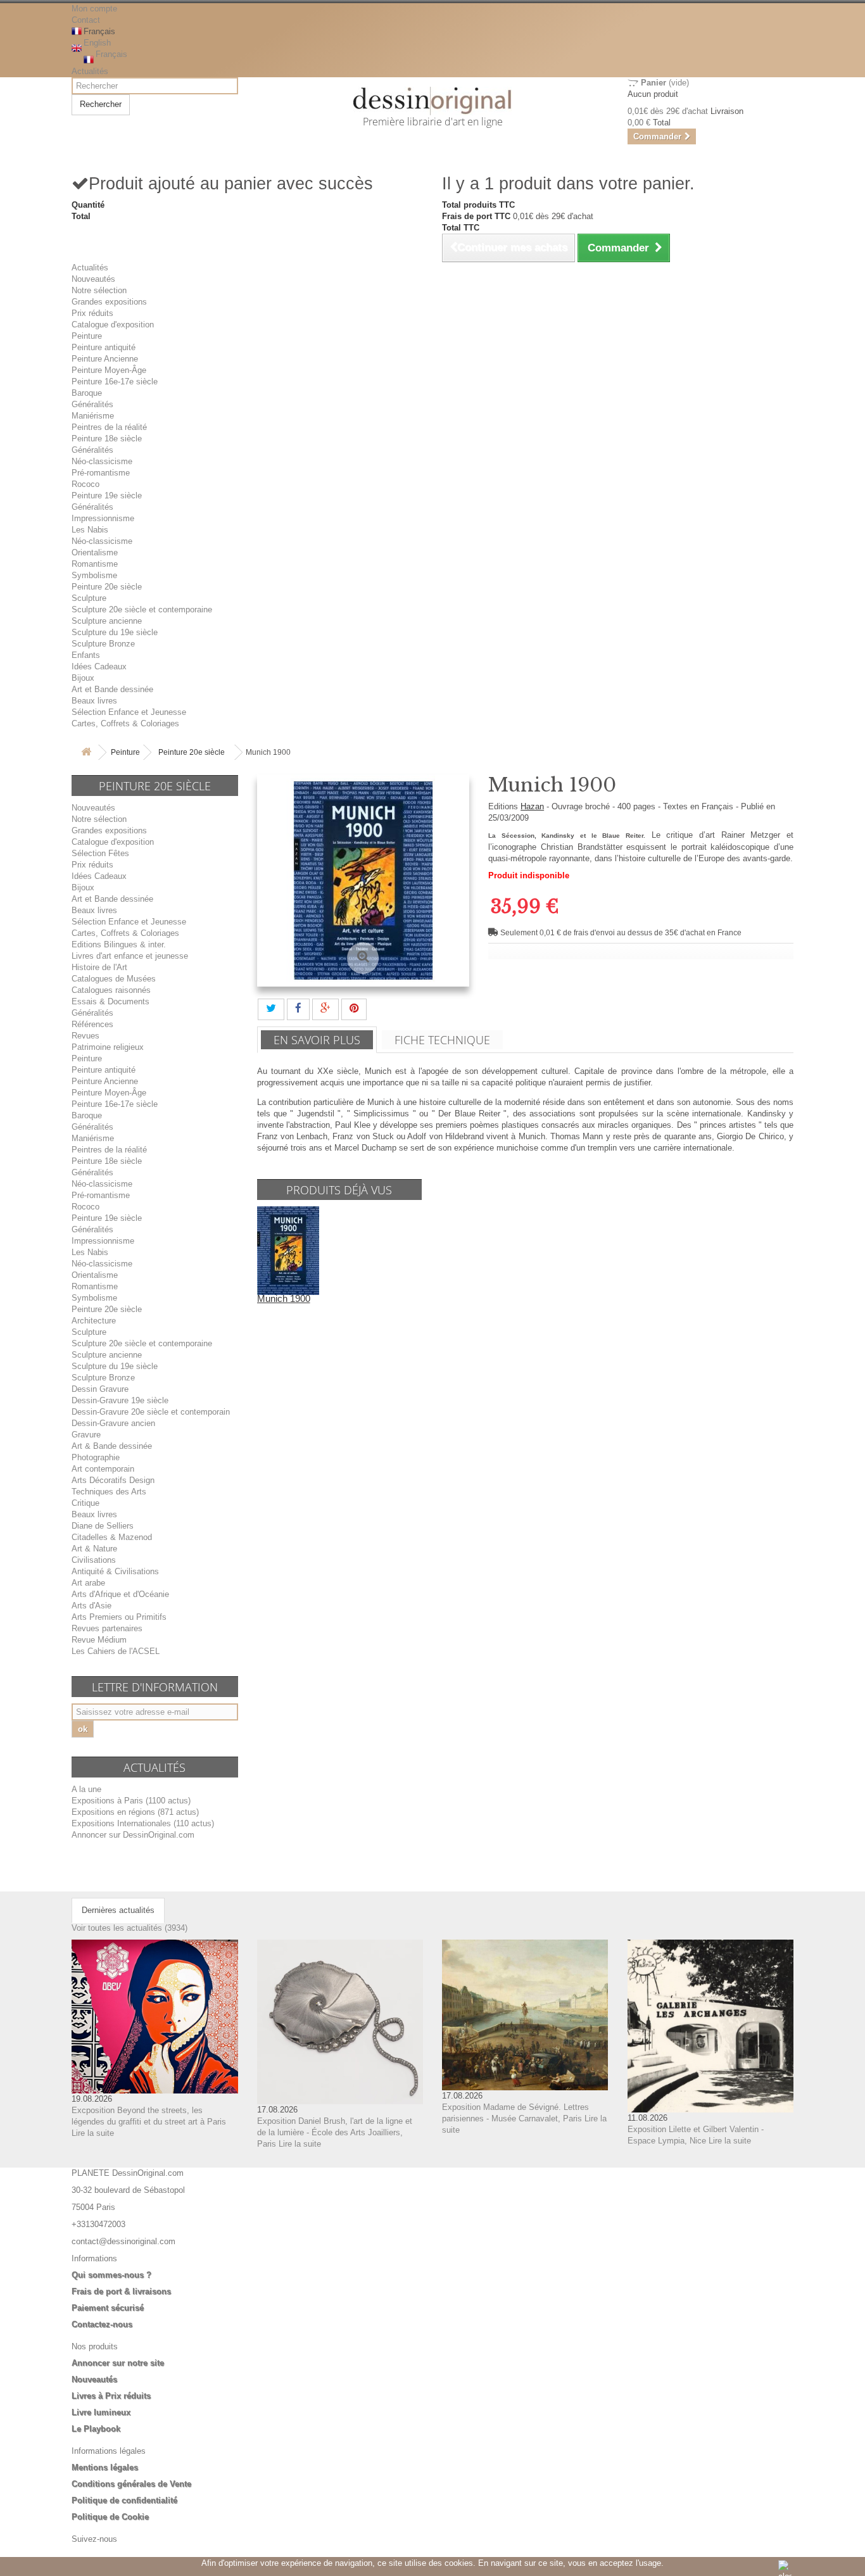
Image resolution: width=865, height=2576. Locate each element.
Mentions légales (105, 2467)
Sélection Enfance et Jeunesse (129, 712)
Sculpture (89, 598)
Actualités (90, 71)
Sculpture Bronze (103, 644)
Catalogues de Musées (114, 979)
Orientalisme (95, 552)
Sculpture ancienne (107, 621)
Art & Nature (94, 1549)
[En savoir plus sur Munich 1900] (288, 1250)
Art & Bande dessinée (112, 1446)
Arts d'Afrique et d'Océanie (120, 1594)
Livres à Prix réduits (111, 2396)
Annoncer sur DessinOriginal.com (133, 1835)
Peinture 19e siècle (107, 496)
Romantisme (95, 564)
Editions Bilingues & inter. (119, 944)
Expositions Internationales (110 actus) (143, 1823)
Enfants (86, 655)
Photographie (96, 1457)
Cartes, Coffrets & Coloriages (125, 723)
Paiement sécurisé (108, 2308)
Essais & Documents (110, 1001)
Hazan (532, 806)
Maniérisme (93, 416)
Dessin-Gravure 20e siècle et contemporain (151, 1412)
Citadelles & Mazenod (112, 1537)
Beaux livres (94, 701)
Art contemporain (103, 1469)
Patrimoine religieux (108, 1047)
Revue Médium (99, 1640)
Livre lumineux (101, 2412)
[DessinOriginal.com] (433, 101)
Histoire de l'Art (99, 967)
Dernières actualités (118, 1910)
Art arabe (88, 1583)
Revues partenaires (107, 1628)
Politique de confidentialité (124, 2500)
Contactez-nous (102, 2324)
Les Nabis (90, 530)
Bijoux (83, 678)
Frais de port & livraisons (121, 2291)
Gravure (86, 1435)
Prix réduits (92, 313)
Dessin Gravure (100, 1389)
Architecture (94, 1321)
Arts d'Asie (92, 1606)
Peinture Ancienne (105, 359)
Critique (85, 1503)
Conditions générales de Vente (131, 2484)
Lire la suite (93, 2133)
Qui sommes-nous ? (111, 2275)
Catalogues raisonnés (111, 990)
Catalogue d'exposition (113, 325)
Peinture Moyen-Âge (109, 370)
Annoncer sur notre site (118, 2363)
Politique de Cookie (110, 2517)
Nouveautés (93, 279)
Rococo (85, 484)
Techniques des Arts (109, 1492)
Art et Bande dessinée (112, 689)
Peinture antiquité (104, 347)
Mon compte (94, 9)
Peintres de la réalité (109, 427)
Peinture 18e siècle (107, 439)
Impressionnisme (103, 518)
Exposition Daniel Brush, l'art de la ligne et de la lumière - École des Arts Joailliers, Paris (335, 2132)
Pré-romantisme (101, 473)
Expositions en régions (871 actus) (135, 1812)
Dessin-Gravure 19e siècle (120, 1400)
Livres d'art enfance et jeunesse (130, 956)
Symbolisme (94, 575)
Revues (85, 1036)
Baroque (87, 393)
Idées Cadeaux (99, 666)
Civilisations (94, 1560)
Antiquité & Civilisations (115, 1571)
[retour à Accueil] (86, 753)
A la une (86, 1789)
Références (92, 1024)
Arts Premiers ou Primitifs (119, 1617)
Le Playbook (96, 2429)
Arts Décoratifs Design (113, 1480)
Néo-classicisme (102, 461)
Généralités (92, 404)
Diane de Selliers (103, 1526)
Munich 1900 (284, 1298)
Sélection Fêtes (100, 853)
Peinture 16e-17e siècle (115, 382)
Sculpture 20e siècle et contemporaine (142, 609)
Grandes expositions (109, 302)
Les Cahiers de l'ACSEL (116, 1651)
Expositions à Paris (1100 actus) (131, 1801)
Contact (86, 20)
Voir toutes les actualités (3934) (129, 1928)
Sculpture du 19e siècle (115, 632)
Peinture (87, 336)
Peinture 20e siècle (107, 587)
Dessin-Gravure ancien (113, 1423)
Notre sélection (99, 290)
